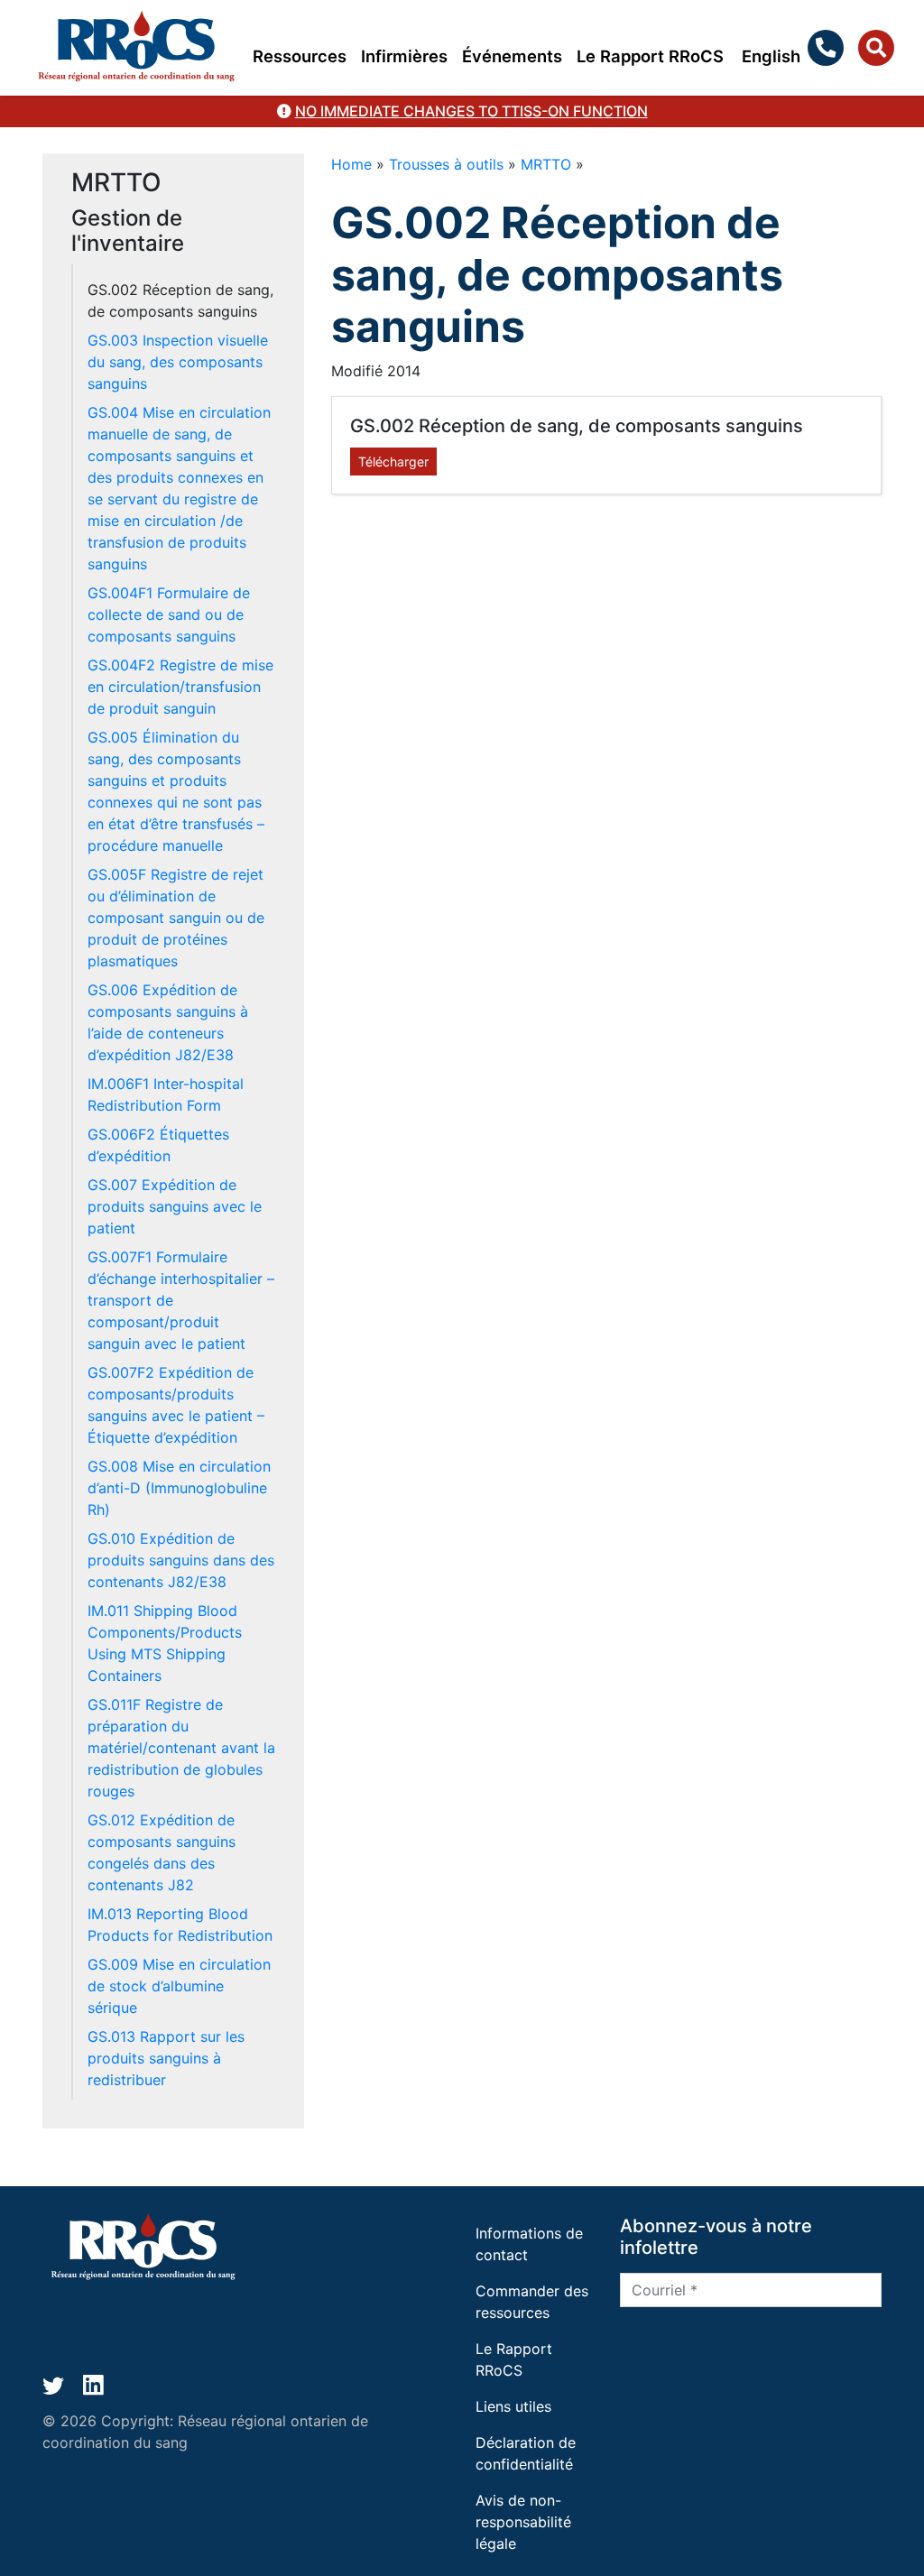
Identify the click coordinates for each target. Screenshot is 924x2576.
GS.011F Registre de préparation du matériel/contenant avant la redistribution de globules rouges (181, 1748)
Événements (512, 56)
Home (351, 164)
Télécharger (393, 462)
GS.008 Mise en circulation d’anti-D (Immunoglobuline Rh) (179, 1488)
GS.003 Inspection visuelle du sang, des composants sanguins (178, 362)
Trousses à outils (446, 164)
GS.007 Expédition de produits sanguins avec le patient (175, 1206)
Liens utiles (513, 2406)
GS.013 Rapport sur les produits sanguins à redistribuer (166, 2058)
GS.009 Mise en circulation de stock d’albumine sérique (179, 1986)
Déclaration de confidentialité (526, 2453)
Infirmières (404, 56)
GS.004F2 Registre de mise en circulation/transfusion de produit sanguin (180, 687)
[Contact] (829, 48)
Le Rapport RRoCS (650, 56)
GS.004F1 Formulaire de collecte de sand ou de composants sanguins (169, 614)
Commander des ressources (532, 2302)
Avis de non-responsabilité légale (523, 2522)
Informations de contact (529, 2244)
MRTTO (546, 164)
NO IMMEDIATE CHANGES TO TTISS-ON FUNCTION (471, 111)
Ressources (300, 56)
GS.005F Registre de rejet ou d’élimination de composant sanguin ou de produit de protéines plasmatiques (176, 918)
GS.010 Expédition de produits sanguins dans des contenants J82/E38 (181, 1560)
